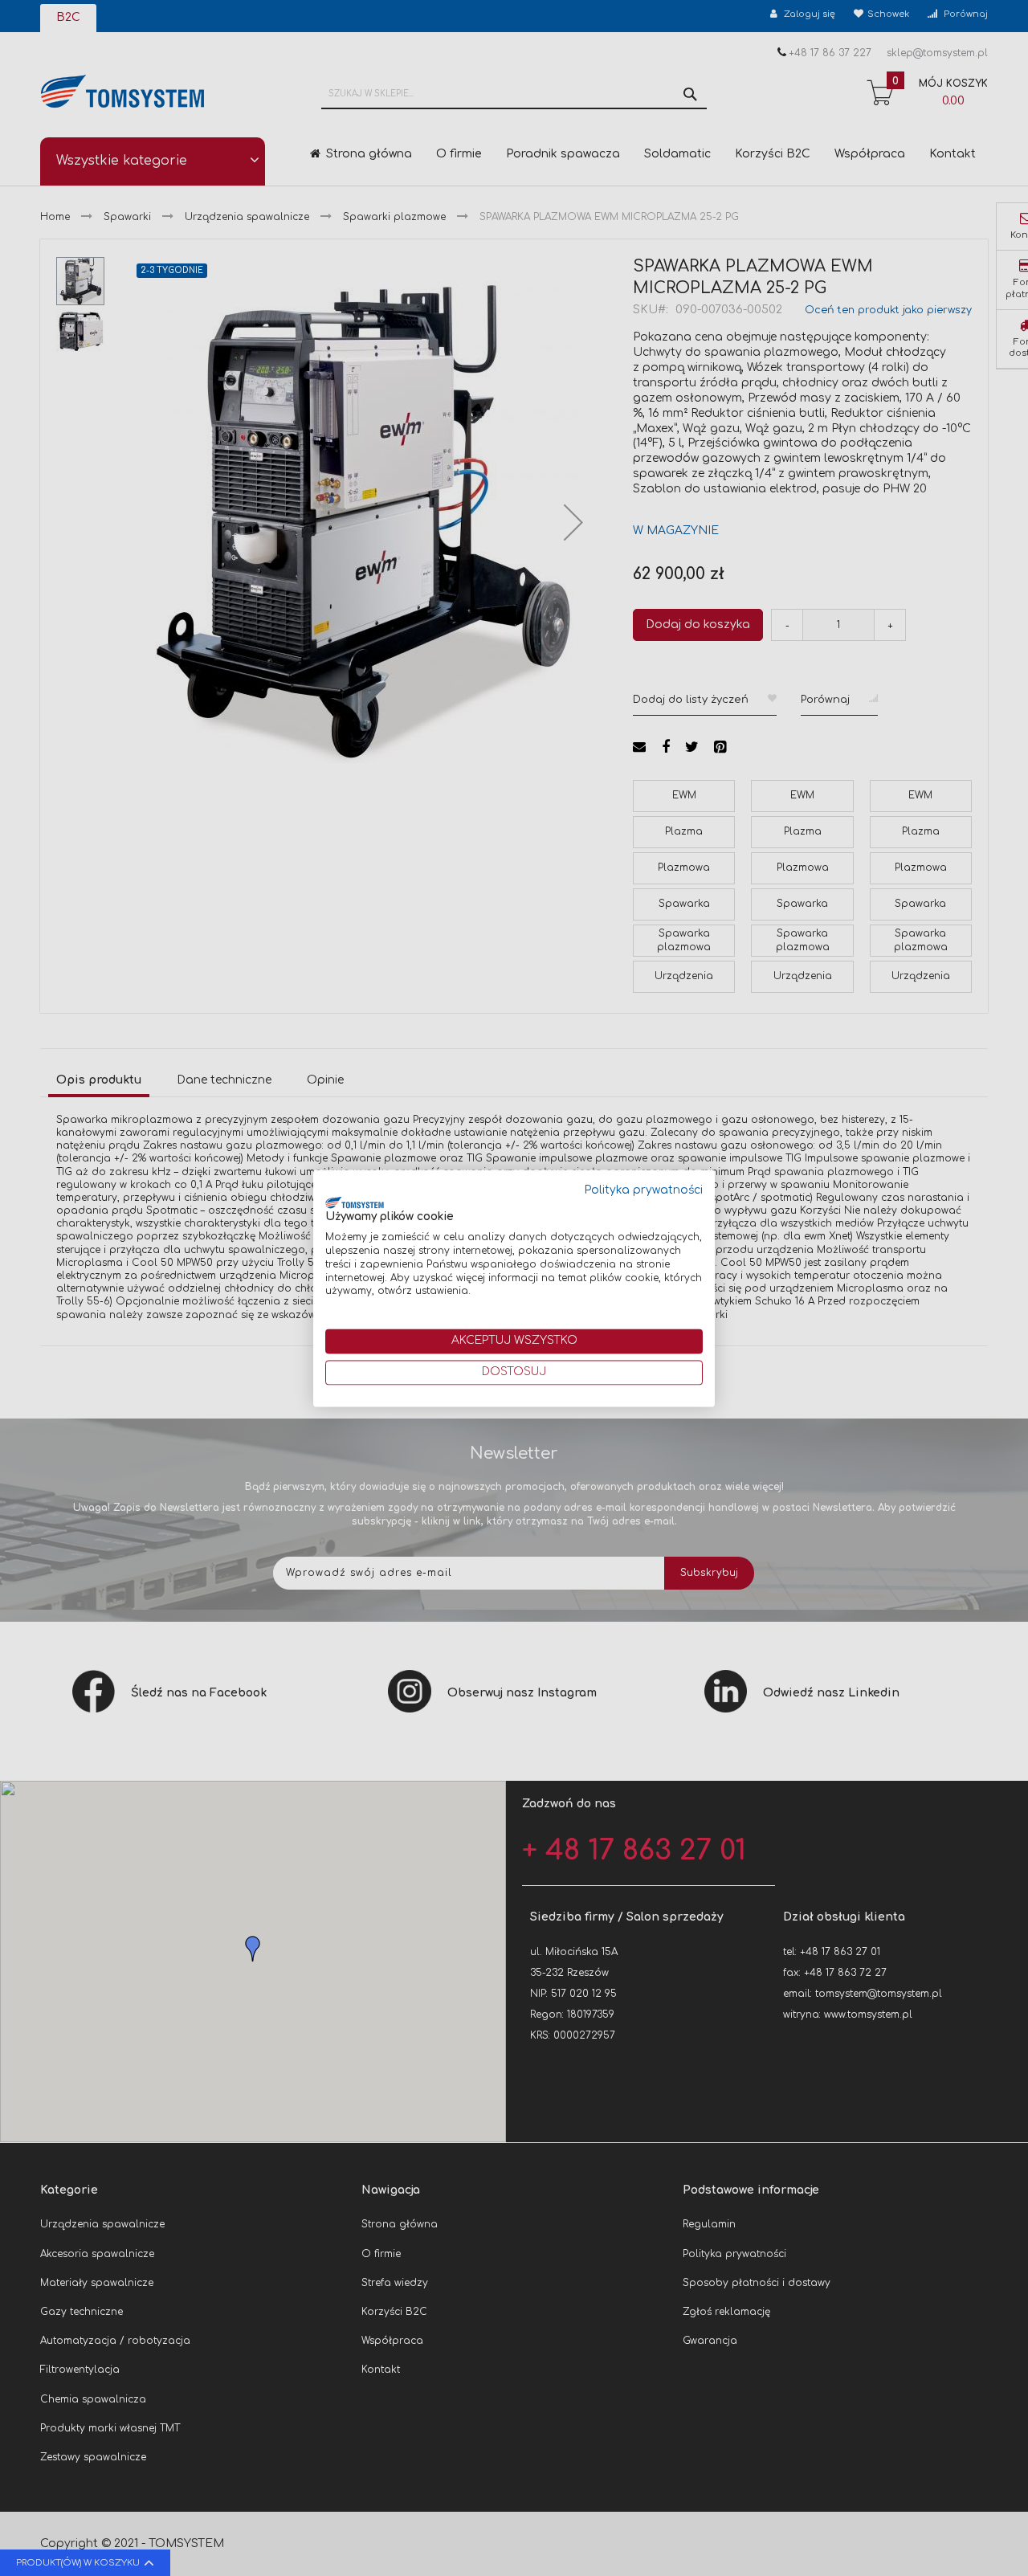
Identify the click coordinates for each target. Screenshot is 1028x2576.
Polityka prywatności (644, 1190)
